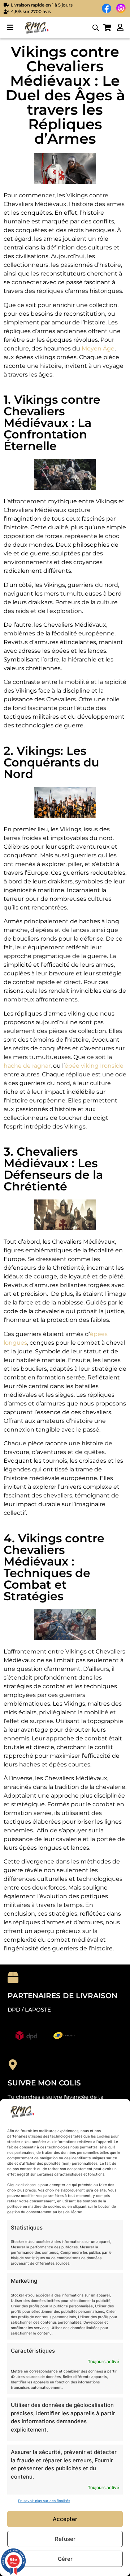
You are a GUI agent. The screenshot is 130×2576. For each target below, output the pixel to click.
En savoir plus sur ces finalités (44, 2501)
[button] (10, 28)
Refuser (65, 2539)
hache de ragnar (27, 1066)
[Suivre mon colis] (13, 2065)
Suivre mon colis (44, 2083)
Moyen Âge (98, 348)
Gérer (65, 2559)
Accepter (65, 2519)
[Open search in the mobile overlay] (96, 28)
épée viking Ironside (94, 1066)
